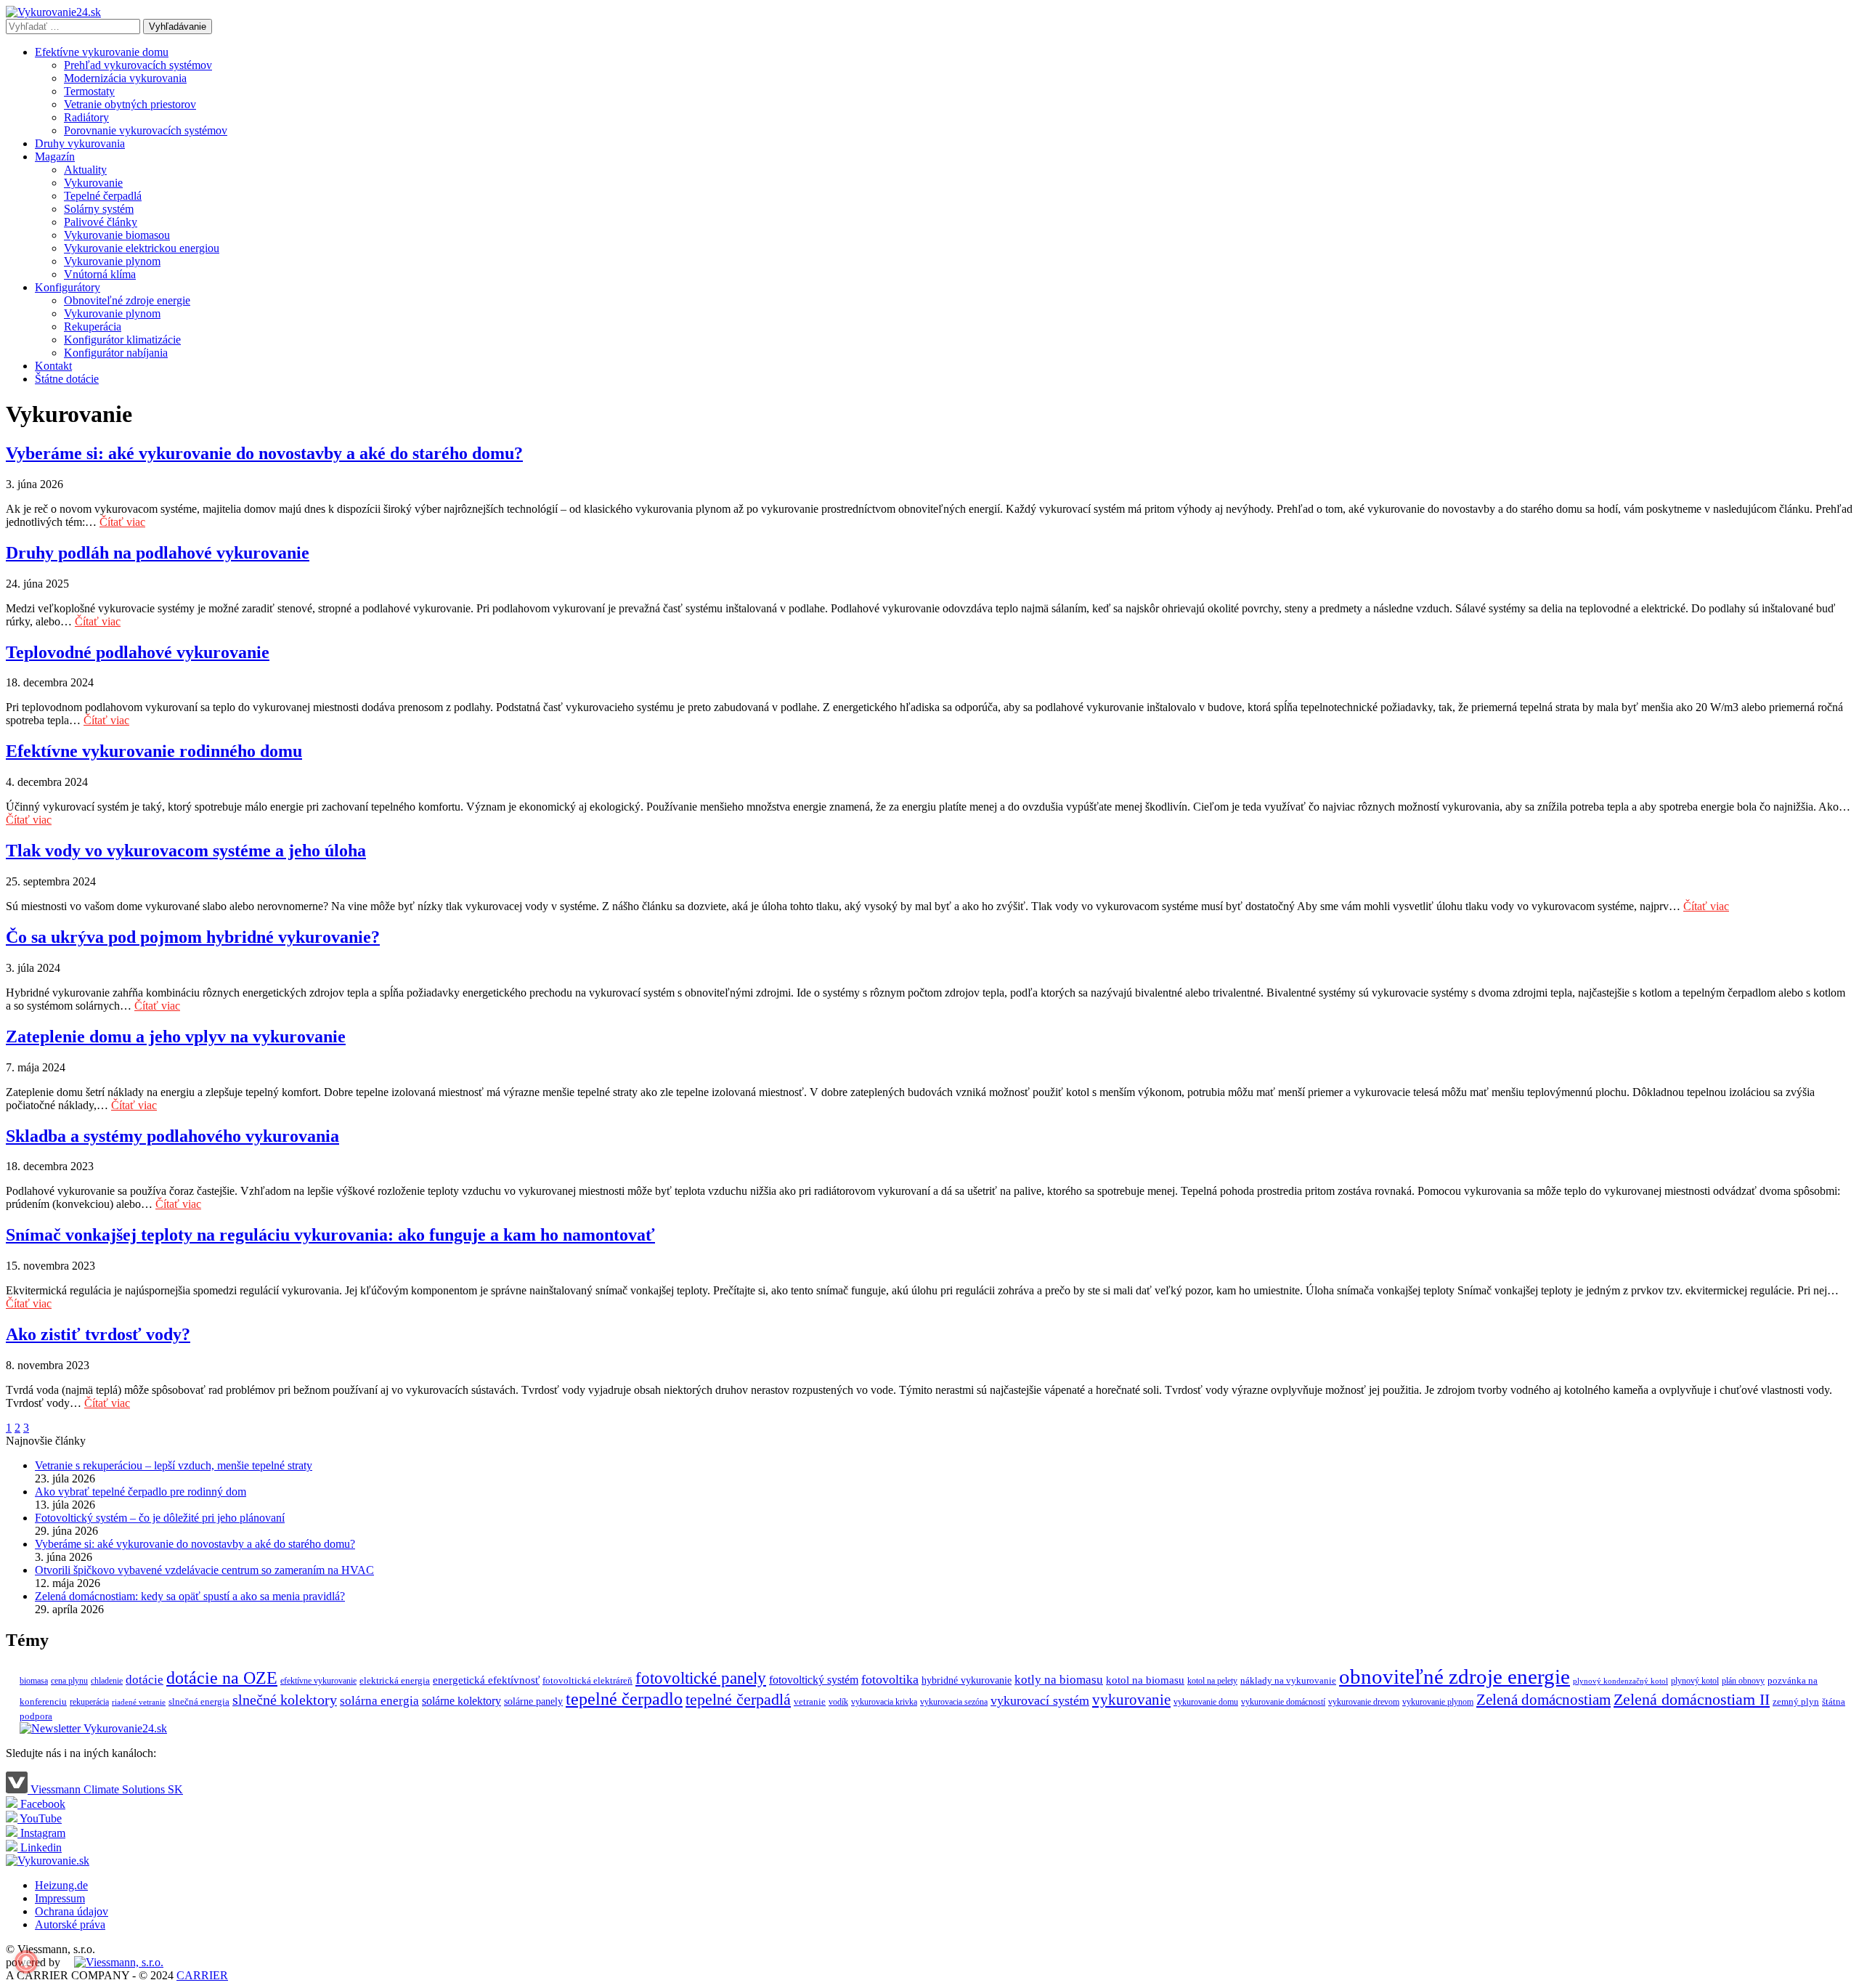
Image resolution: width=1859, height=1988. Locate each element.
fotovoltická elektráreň (587, 1680)
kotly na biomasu (1059, 1680)
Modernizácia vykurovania (125, 78)
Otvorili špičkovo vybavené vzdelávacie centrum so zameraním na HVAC (204, 1570)
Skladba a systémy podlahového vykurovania (172, 1136)
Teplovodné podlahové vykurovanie (138, 652)
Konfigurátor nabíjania (116, 353)
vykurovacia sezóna (954, 1702)
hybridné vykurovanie (967, 1680)
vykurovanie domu (1206, 1702)
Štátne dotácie (67, 379)
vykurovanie (1131, 1700)
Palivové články (101, 222)
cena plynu (69, 1681)
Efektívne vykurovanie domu (102, 52)
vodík (838, 1702)
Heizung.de (61, 1885)
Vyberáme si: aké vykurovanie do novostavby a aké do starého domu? (264, 453)
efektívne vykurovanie (318, 1681)
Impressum (60, 1898)
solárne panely (533, 1701)
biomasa (34, 1681)
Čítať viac (122, 522)
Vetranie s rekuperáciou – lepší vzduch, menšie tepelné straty (174, 1465)
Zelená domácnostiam (1543, 1700)
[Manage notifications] (26, 1962)
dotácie (145, 1680)
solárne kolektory (461, 1701)
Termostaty (89, 91)
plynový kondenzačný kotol (1620, 1681)
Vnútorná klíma (100, 274)
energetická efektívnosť (486, 1680)
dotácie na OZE (222, 1678)
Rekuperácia (93, 326)
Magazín (55, 157)
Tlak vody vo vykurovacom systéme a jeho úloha (186, 851)
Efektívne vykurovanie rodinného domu (154, 751)
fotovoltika (890, 1679)
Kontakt (53, 366)
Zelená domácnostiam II (1692, 1700)
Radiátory (86, 117)
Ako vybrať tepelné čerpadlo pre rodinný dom (141, 1492)
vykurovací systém (1040, 1700)
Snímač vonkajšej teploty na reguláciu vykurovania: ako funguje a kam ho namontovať (330, 1235)
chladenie (107, 1681)
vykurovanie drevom (1364, 1702)
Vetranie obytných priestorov (130, 104)
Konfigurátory (68, 287)
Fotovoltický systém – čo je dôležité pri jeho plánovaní (160, 1518)
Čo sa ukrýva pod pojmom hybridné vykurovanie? (193, 937)
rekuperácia (89, 1702)
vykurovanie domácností (1283, 1702)
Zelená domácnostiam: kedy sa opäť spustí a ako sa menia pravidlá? (190, 1596)
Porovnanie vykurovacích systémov (146, 130)
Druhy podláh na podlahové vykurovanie (158, 553)
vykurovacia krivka (884, 1702)
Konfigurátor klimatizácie (122, 340)
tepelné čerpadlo (624, 1699)
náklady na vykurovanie (1288, 1680)
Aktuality (85, 170)
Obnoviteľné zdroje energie (127, 300)
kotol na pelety (1212, 1681)
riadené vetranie (139, 1702)
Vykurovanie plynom (112, 261)
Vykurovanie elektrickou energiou (142, 248)
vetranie (810, 1701)
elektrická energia (395, 1680)
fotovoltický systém (814, 1680)
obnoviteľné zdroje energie (1455, 1676)
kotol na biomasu (1145, 1680)
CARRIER (202, 1975)
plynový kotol (1695, 1681)
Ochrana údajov (72, 1911)
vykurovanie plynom (1438, 1702)
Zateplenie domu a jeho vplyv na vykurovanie (176, 1036)
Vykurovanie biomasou (117, 235)
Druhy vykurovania (80, 143)
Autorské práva (70, 1924)
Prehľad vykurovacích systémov (138, 65)
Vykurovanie (93, 183)
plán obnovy (1743, 1681)
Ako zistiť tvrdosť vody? (98, 1334)
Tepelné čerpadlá (103, 196)
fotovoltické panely (701, 1678)
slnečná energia (199, 1701)
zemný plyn (1796, 1701)
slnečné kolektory (285, 1700)
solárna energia (379, 1701)
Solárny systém (99, 209)
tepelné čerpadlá (738, 1699)
